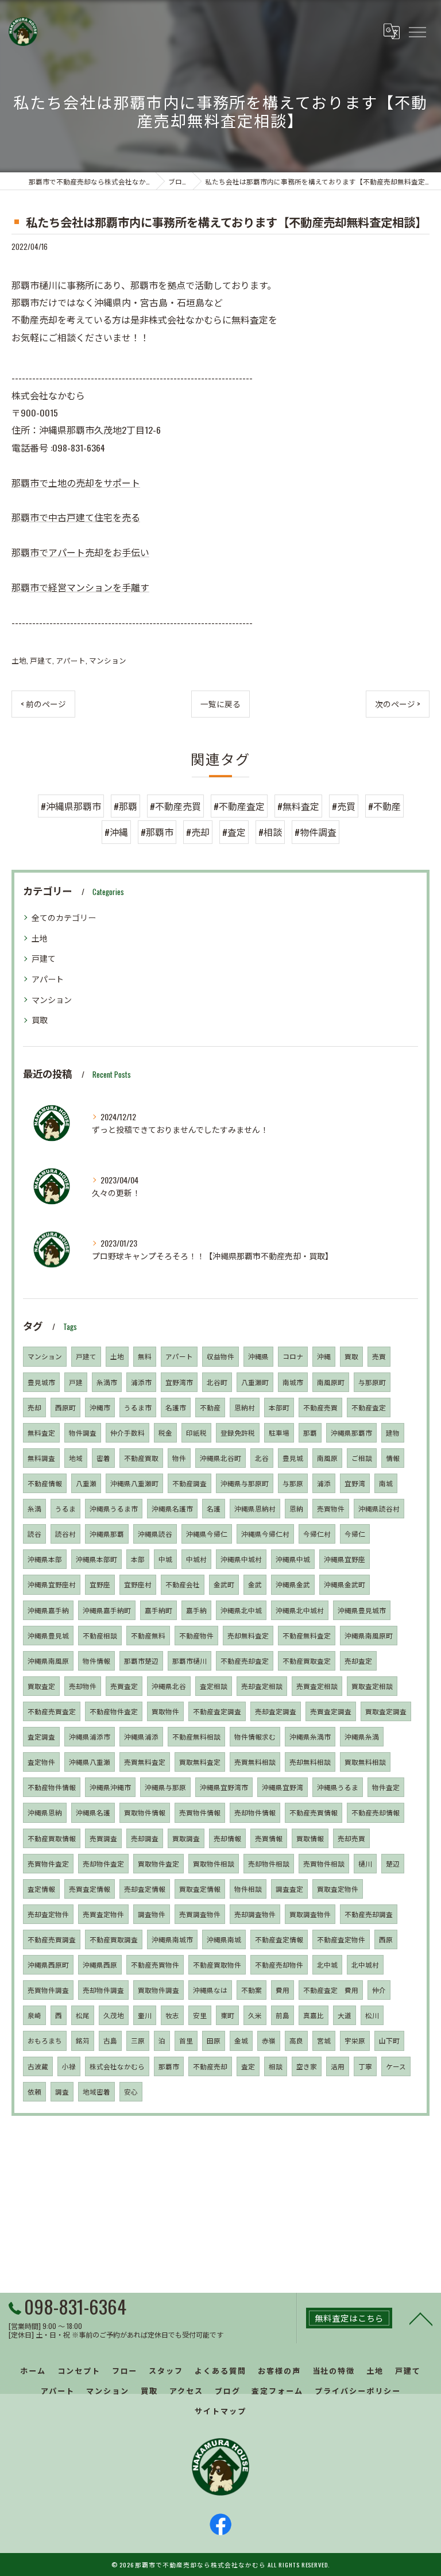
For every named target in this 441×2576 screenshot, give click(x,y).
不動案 (252, 1990)
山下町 (389, 2040)
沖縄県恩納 (45, 1812)
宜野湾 (355, 1483)
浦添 (324, 1483)
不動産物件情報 (52, 1787)
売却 (34, 1407)
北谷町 (217, 1382)
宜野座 (100, 1584)
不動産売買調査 (52, 1939)
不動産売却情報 (376, 1812)
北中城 (327, 1964)
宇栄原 (355, 2040)
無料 (145, 1356)
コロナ (293, 1356)
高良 (296, 2040)
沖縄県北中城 (241, 1610)
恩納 (296, 1508)
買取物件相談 (214, 1863)
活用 (338, 2066)
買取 (40, 1019)
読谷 (34, 1534)
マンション (108, 660)
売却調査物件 (255, 1914)
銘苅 (83, 2040)
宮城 (324, 2040)
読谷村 (65, 1534)
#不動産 (384, 806)
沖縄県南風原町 (369, 1635)
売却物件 (83, 1686)
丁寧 (365, 2066)
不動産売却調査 (369, 1914)
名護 (214, 1508)
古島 (110, 2040)
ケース (396, 2066)
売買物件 (331, 1508)
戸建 (76, 1382)
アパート (71, 660)
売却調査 (145, 1838)
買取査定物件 (338, 1889)
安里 (200, 2015)
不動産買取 (141, 1458)
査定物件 (41, 1762)
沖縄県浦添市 (90, 1736)
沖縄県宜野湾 (283, 1787)
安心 (131, 2091)
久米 (255, 2015)
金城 (241, 2040)
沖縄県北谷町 (220, 1458)
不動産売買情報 (314, 1812)
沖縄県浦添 (141, 1736)
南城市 (293, 1382)
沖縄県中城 (293, 1559)
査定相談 (214, 1686)
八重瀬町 (255, 1382)
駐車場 (279, 1432)
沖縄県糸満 (362, 1736)
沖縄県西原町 (48, 1964)
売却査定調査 (276, 1711)
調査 (62, 2091)
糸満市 (107, 1382)
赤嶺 (269, 2040)
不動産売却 (210, 2066)
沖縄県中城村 (241, 1559)
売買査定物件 (103, 1914)
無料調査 (41, 1458)
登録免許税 (238, 1432)
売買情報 (269, 1838)
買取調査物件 (310, 1914)
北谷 (262, 1458)
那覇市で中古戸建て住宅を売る (76, 517)
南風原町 (331, 1382)
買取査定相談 (372, 1686)
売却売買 (351, 1838)
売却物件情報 (255, 1812)
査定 (248, 2066)
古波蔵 (38, 2066)
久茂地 (114, 2015)
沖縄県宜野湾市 (224, 1787)
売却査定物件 (48, 1914)
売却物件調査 (103, 1990)
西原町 (65, 1407)
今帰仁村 (317, 1534)
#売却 (198, 832)
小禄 (69, 2066)
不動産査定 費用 (331, 1990)
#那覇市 (157, 832)
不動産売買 (320, 1407)
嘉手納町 (158, 1610)
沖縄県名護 (93, 1812)
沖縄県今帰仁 (207, 1534)
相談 (276, 2066)
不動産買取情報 (52, 1838)
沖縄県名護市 (172, 1508)
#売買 (344, 806)
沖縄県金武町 (345, 1584)
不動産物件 (196, 1635)
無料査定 (41, 1432)
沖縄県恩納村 (255, 1508)
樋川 (365, 1863)
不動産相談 (100, 1635)
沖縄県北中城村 (300, 1610)
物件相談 (248, 1889)
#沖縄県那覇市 (71, 806)
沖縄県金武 (293, 1584)
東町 (227, 2015)
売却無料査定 (248, 1635)
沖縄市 (100, 1407)
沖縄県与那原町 (245, 1483)
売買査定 (124, 1686)
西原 (386, 1939)
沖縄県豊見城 (48, 1635)
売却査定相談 (262, 1686)
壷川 (145, 2015)
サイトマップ (220, 2411)
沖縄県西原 (100, 1964)
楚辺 (393, 1863)
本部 (138, 1559)
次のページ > (398, 704)
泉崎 (34, 2015)
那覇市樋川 (189, 1661)
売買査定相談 (317, 1686)
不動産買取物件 (217, 1964)
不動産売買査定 (52, 1711)
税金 (165, 1432)
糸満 (34, 1508)
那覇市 (169, 2066)
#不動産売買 (175, 806)
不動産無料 (148, 1635)
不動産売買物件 (155, 1964)
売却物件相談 (269, 1863)
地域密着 (96, 2091)
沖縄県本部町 (96, 1559)
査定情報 (41, 1889)
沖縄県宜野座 (345, 1559)
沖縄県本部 (45, 1559)
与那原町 (372, 1382)
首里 (186, 2040)
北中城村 (365, 1964)
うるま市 (138, 1407)
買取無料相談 (365, 1762)
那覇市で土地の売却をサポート (76, 483)
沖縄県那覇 (107, 1534)
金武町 (224, 1584)
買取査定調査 (386, 1711)
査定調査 (41, 1736)
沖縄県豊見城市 (362, 1610)
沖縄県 (258, 1356)
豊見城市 (41, 1382)
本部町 (279, 1407)
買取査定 (41, 1686)
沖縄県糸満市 (310, 1736)
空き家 (307, 2066)
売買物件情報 (200, 1812)
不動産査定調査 (217, 1711)
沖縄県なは (210, 1990)
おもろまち (45, 2040)
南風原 (327, 1458)
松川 (372, 2015)
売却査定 (358, 1661)
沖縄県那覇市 (351, 1432)
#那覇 (125, 806)
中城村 (196, 1559)
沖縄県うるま (338, 1787)
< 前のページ (43, 704)
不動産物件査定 (114, 1711)
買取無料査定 (200, 1762)
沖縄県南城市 (172, 1939)
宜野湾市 (179, 1382)
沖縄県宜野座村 (52, 1584)
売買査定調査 (331, 1711)
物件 (179, 1458)
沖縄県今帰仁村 (265, 1534)
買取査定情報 (200, 1889)
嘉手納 (196, 1610)
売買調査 (103, 1838)
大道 (345, 2015)
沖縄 (324, 1356)
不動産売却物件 (279, 1964)
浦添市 (141, 1382)
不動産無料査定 (307, 1635)
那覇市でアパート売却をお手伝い (80, 552)
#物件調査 (316, 832)
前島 (283, 2015)
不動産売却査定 (245, 1661)
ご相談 (362, 1458)
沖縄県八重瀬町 (134, 1483)
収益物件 (220, 1356)
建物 (393, 1432)
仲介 (379, 1990)
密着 (103, 1458)
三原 (138, 2040)
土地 (19, 660)
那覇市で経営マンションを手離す (80, 587)
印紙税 (196, 1432)
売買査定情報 (90, 1889)
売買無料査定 (145, 1762)
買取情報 (310, 1838)
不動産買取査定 (307, 1661)
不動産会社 (183, 1584)
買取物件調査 (158, 1990)
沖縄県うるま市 (114, 1508)
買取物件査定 (158, 1863)
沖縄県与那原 (165, 1787)
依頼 (34, 2091)
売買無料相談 (255, 1762)
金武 (255, 1584)
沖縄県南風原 (48, 1661)
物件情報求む (255, 1736)
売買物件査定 (48, 1863)
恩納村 (245, 1407)
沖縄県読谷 (155, 1534)
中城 (165, 1559)
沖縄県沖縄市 (110, 1787)
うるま (65, 1508)
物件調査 (83, 1432)
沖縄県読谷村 (379, 1508)
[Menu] (417, 32)
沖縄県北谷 (169, 1686)
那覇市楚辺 (141, 1661)
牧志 (172, 2015)
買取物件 (165, 1711)
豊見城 (293, 1458)
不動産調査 (189, 1483)
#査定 (234, 832)
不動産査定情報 (279, 1939)
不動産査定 (369, 1407)
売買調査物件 (200, 1914)
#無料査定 (298, 806)
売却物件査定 (103, 1863)
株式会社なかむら (117, 2066)
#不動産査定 (239, 806)
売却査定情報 (145, 1889)
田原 (214, 2040)
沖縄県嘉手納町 (107, 1610)
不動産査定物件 (341, 1939)
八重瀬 (86, 1483)
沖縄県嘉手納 (48, 1610)
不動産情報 (45, 1483)
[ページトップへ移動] (421, 2318)
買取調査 (186, 1838)
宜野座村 (138, 1584)
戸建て (41, 660)
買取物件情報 (145, 1812)
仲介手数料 (127, 1432)
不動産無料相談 (196, 1736)
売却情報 (227, 1838)
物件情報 (96, 1661)
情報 (393, 1458)
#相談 (270, 832)
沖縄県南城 (224, 1939)
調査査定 (289, 1889)
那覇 (310, 1432)
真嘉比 (314, 2015)
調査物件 (152, 1914)
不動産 (210, 1407)
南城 (386, 1483)
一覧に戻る (220, 704)
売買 (379, 1356)
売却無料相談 (310, 1762)
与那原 (293, 1483)
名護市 (176, 1407)
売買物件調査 (48, 1990)
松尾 (83, 2015)
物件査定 (386, 1787)
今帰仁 (355, 1534)
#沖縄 (116, 832)
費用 (283, 1990)
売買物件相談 (324, 1863)
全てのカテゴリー (64, 917)
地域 (76, 1458)
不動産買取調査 (114, 1939)
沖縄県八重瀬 (90, 1762)
